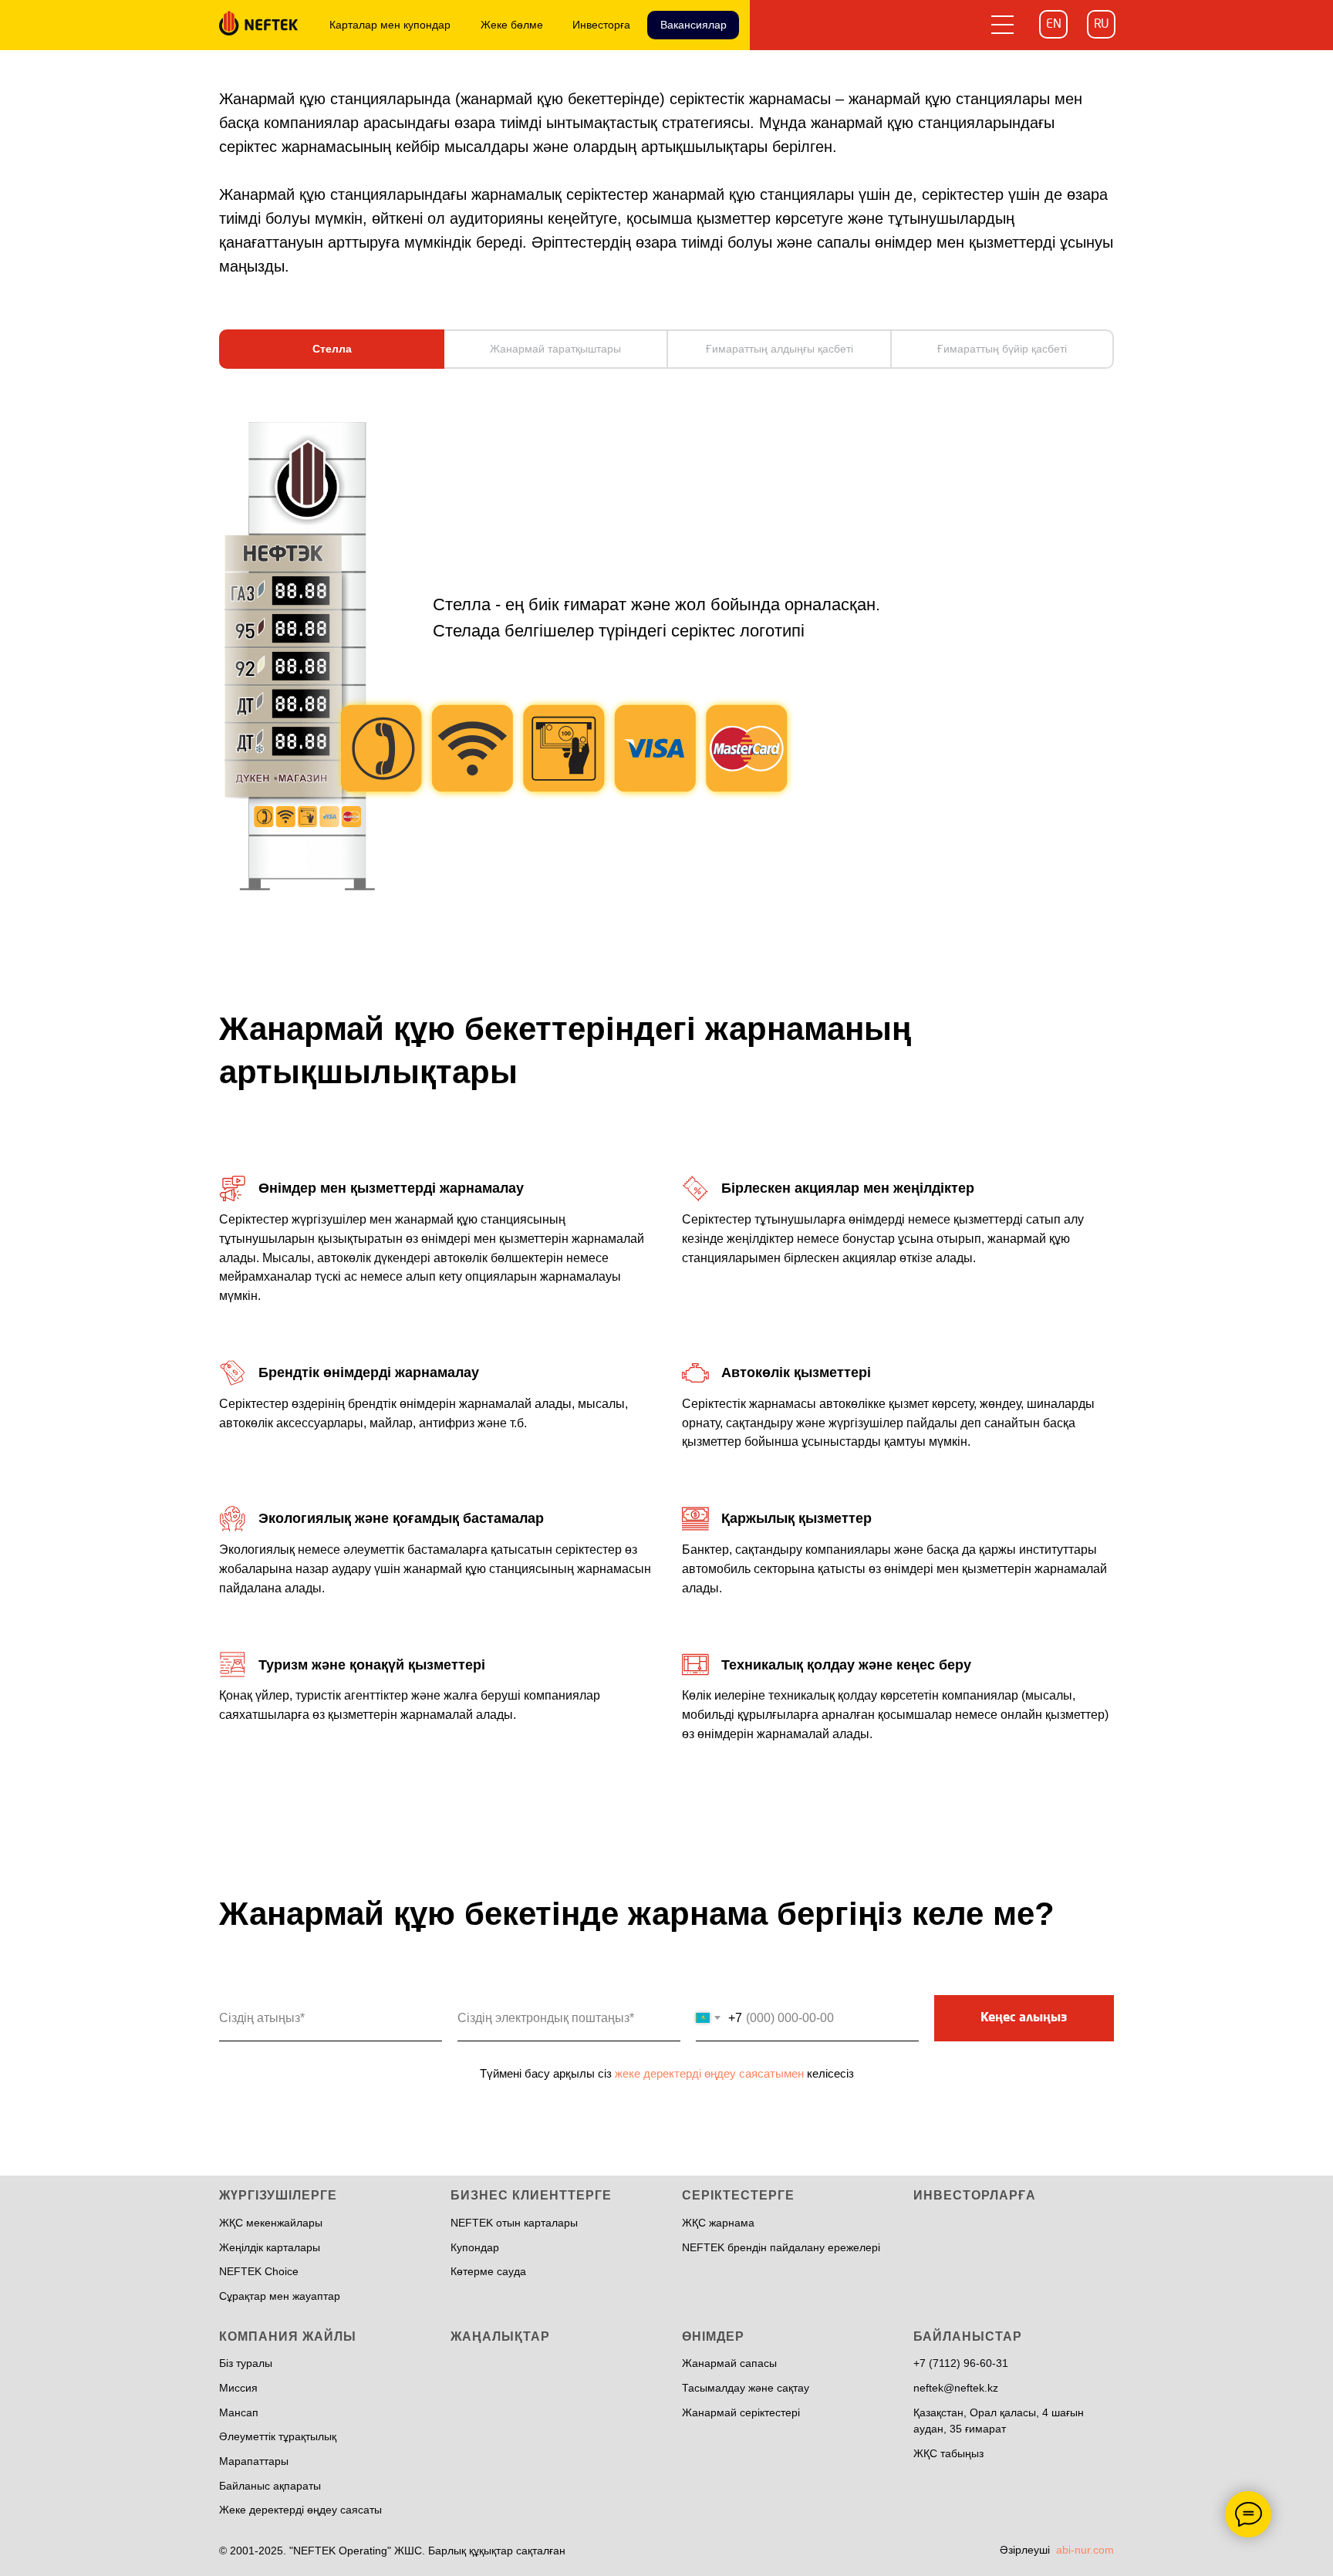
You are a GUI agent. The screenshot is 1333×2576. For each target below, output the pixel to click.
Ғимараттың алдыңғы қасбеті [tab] (780, 349)
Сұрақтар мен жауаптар (280, 2296)
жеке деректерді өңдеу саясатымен (709, 2073)
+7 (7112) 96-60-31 (961, 2363)
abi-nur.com (1085, 2550)
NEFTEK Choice (259, 2271)
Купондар (475, 2247)
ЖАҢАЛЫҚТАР (500, 2336)
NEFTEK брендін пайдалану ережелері (781, 2247)
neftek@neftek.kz (956, 2388)
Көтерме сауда (488, 2271)
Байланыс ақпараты (270, 2486)
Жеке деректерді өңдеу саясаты (300, 2510)
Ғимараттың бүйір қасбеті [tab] (1002, 349)
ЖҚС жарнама (718, 2223)
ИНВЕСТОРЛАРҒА (975, 2195)
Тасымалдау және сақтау (746, 2388)
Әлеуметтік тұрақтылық (278, 2436)
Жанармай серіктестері (741, 2412)
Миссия (238, 2388)
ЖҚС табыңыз (948, 2453)
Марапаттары (254, 2461)
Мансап (239, 2412)
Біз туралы (246, 2363)
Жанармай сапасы (729, 2363)
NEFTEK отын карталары (514, 2223)
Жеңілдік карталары (270, 2247)
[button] (1003, 24)
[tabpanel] (666, 666)
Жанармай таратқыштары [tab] (555, 349)
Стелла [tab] (332, 349)
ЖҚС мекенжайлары (271, 2223)
